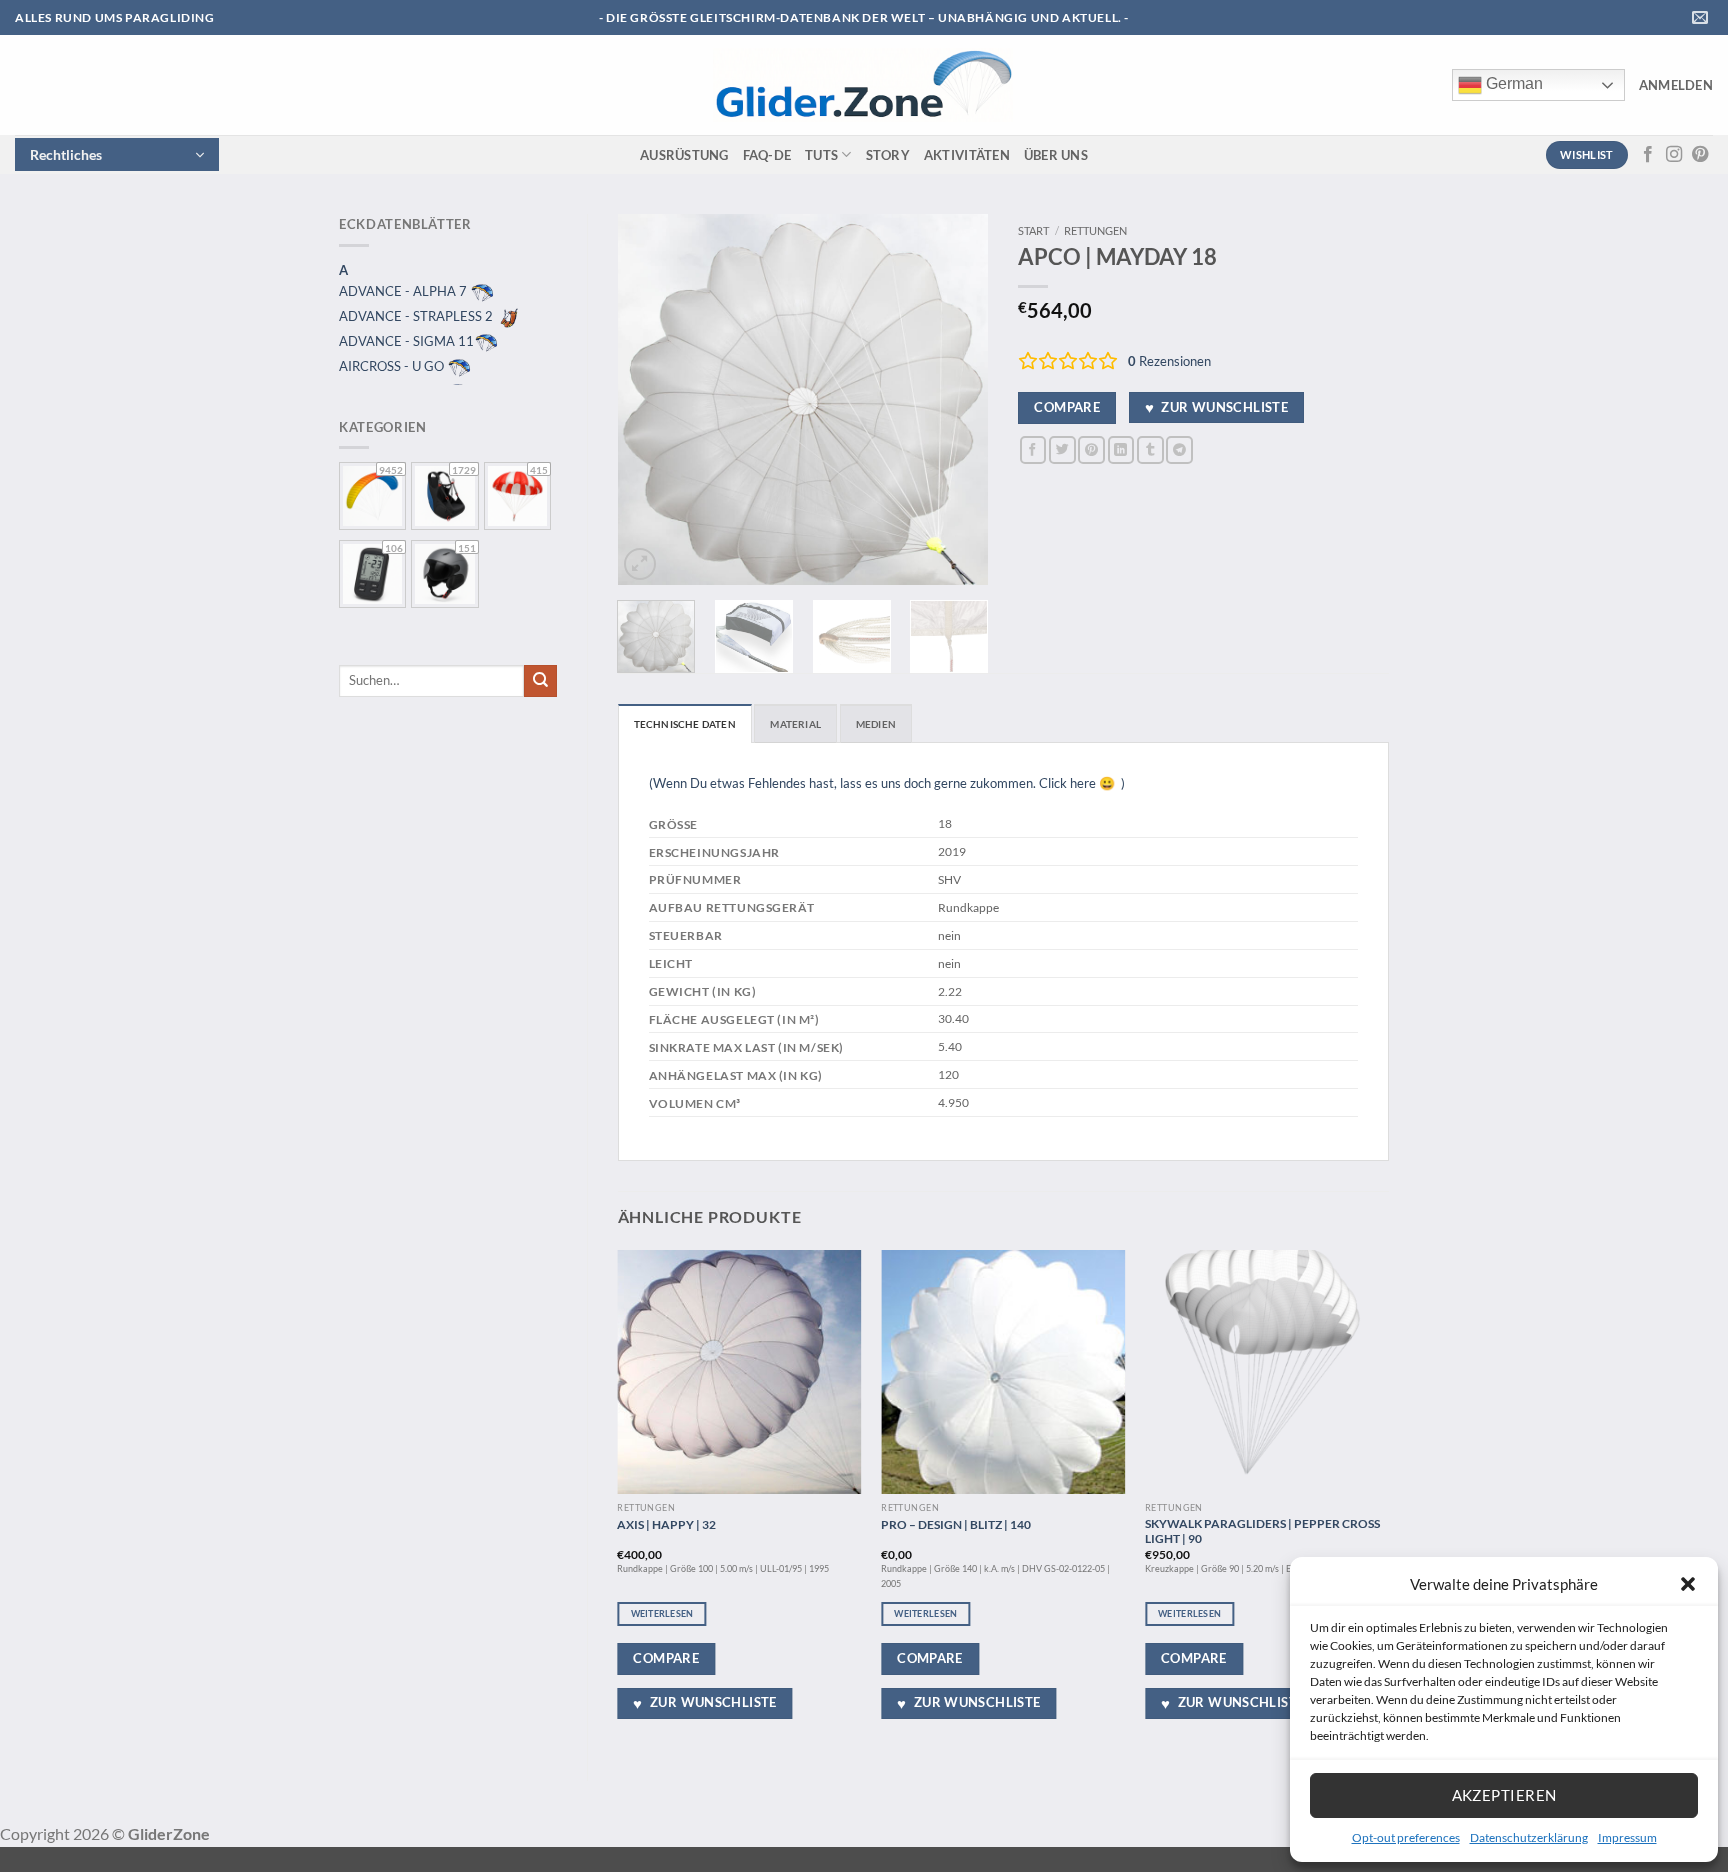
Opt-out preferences (1406, 1837)
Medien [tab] (876, 724)
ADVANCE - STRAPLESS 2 (417, 316)
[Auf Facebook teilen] (1033, 449)
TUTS (821, 155)
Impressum (1627, 1837)
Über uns (1056, 155)
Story (888, 155)
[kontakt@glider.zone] (1702, 17)
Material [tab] (795, 724)
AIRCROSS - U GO (393, 366)
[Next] (956, 399)
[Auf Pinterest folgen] (1700, 155)
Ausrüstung (684, 155)
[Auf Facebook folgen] (1648, 155)
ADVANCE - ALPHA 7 (404, 291)
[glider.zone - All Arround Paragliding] (863, 85)
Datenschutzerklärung (1529, 1837)
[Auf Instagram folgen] (1674, 155)
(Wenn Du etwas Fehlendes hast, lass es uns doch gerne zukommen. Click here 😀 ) (887, 783)
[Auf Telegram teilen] (1179, 449)
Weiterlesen (662, 1613)
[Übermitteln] (540, 681)
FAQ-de (767, 155)
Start (1033, 230)
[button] (1688, 1584)
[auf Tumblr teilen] (1150, 449)
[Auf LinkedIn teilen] (1121, 449)
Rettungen (1095, 230)
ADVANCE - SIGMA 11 (406, 341)
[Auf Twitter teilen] (1062, 449)
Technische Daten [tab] (685, 724)
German (1512, 83)
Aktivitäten (967, 155)
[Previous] (650, 399)
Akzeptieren (1504, 1795)
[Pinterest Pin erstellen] (1091, 449)
